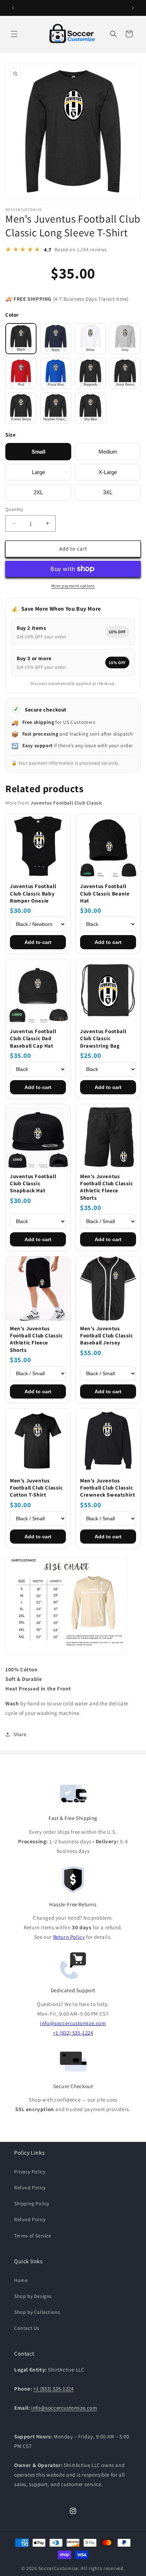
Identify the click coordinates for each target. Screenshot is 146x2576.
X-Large (108, 472)
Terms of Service (33, 2236)
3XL (108, 492)
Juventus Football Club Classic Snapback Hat (33, 1183)
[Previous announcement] (13, 8)
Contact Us (27, 2328)
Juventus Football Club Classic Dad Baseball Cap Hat (33, 1038)
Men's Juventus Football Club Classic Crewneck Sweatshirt (108, 1488)
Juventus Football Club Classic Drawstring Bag (103, 1038)
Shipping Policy (32, 2203)
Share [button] (20, 1734)
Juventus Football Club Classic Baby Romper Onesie (33, 893)
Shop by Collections (37, 2312)
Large (38, 472)
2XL (38, 492)
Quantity (14, 509)
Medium (108, 452)
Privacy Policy (30, 2172)
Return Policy (69, 1937)
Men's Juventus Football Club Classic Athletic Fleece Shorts (107, 1187)
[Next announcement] (133, 8)
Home (21, 2280)
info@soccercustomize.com (73, 2023)
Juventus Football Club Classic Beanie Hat (105, 893)
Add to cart (38, 942)
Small (38, 452)
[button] (14, 34)
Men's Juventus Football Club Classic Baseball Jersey (107, 1336)
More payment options (73, 586)
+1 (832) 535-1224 (73, 2033)
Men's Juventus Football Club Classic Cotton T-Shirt (36, 1488)
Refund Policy (30, 2188)
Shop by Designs (33, 2296)
